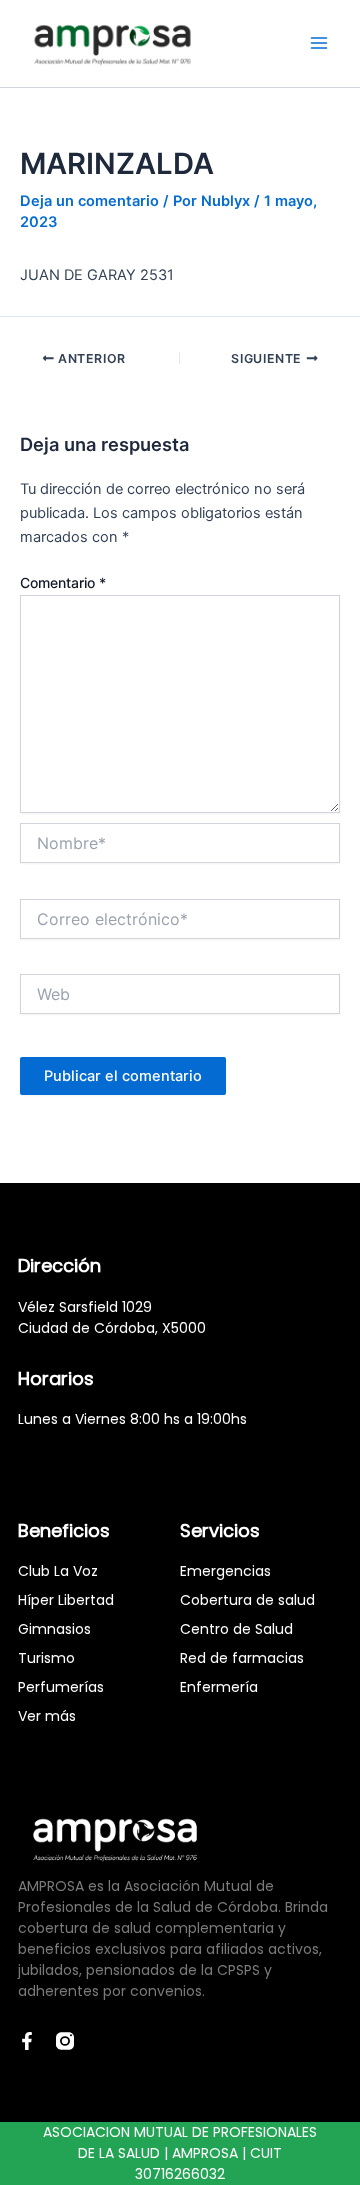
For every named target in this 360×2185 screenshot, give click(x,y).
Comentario (63, 582)
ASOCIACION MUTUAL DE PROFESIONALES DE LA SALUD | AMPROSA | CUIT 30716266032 (180, 2153)
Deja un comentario (89, 201)
